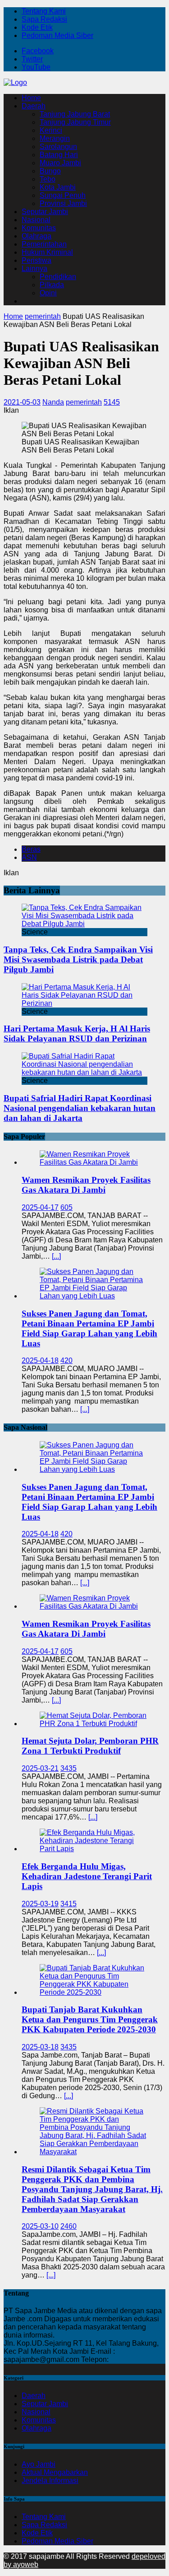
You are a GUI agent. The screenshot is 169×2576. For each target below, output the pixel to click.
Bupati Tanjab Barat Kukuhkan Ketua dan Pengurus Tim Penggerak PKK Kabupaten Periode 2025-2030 (90, 2019)
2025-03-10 (40, 2226)
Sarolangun (58, 147)
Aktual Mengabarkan (55, 2472)
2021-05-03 (22, 402)
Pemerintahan (44, 244)
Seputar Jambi (45, 212)
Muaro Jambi (60, 163)
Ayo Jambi (39, 2464)
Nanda (53, 402)
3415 (69, 1904)
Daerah (34, 106)
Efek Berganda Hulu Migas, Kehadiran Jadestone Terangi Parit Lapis (87, 1876)
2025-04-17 (40, 1207)
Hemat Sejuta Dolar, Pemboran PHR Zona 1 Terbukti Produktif (90, 1746)
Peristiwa (37, 260)
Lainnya (34, 268)
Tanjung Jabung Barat (75, 114)
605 (66, 1207)
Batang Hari (59, 155)
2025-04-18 (40, 1360)
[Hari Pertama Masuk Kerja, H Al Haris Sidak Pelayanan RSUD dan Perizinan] (84, 1003)
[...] (56, 1256)
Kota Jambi (58, 187)
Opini (48, 293)
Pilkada (52, 285)
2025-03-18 (40, 2047)
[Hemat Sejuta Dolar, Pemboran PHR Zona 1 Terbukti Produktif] (94, 1724)
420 (66, 1360)
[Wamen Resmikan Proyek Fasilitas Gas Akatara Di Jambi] (94, 1162)
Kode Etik (37, 27)
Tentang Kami (44, 11)
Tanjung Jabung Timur (75, 122)
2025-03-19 (40, 1904)
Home (31, 98)
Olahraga (37, 236)
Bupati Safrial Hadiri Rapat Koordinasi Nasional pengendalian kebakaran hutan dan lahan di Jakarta (80, 1108)
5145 (112, 402)
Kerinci (51, 130)
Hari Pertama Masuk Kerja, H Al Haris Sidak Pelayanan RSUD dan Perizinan (77, 1034)
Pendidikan (58, 277)
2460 (69, 2226)
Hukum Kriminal (47, 252)
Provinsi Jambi (63, 203)
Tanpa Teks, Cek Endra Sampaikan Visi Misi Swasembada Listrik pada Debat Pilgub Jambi (78, 959)
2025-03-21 (40, 1768)
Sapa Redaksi (44, 19)
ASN (29, 857)
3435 (69, 1768)
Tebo (48, 179)
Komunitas (39, 228)
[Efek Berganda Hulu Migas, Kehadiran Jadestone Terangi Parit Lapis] (94, 1849)
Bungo (50, 171)
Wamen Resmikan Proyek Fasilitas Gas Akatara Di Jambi (86, 1185)
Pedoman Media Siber (57, 35)
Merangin (55, 138)
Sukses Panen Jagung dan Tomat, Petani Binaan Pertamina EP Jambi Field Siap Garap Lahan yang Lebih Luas (89, 1328)
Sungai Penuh (63, 195)
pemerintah (84, 402)
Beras (31, 849)
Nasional (36, 220)
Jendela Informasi (50, 2480)
